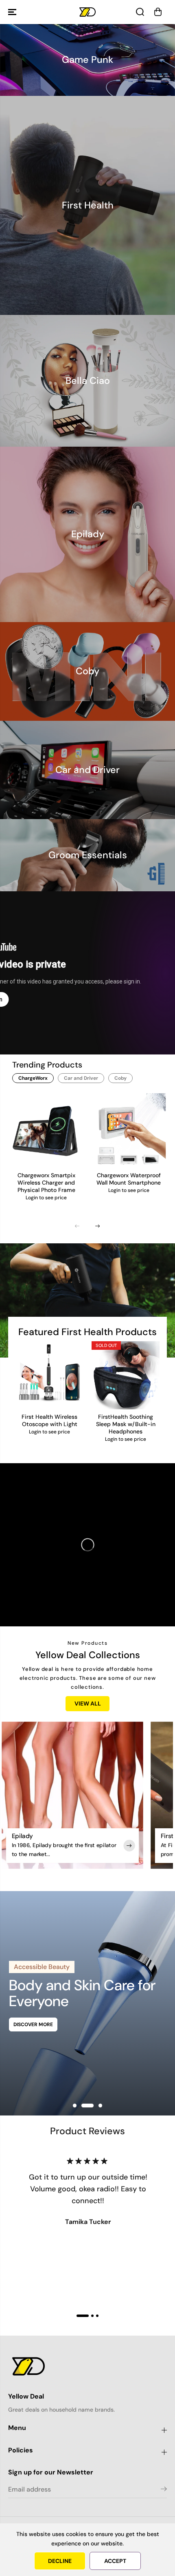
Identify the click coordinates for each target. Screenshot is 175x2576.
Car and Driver (81, 1078)
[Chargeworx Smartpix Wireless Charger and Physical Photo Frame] (47, 1131)
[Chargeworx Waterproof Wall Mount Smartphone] (129, 1131)
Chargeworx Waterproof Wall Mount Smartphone (129, 1179)
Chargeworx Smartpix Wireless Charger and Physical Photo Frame (46, 1183)
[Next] (98, 1226)
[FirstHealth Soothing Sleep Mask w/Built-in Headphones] (126, 1375)
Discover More (33, 2024)
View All (88, 1703)
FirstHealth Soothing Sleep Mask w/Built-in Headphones (126, 1424)
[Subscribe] (164, 2490)
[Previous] (77, 1226)
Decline (60, 2561)
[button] (13, 12)
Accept (115, 2561)
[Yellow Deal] (87, 12)
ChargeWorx (33, 1078)
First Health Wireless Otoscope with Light (49, 1421)
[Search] (140, 12)
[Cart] (158, 12)
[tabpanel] (87, 2003)
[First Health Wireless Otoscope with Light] (49, 1375)
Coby (120, 1078)
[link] (87, 2366)
